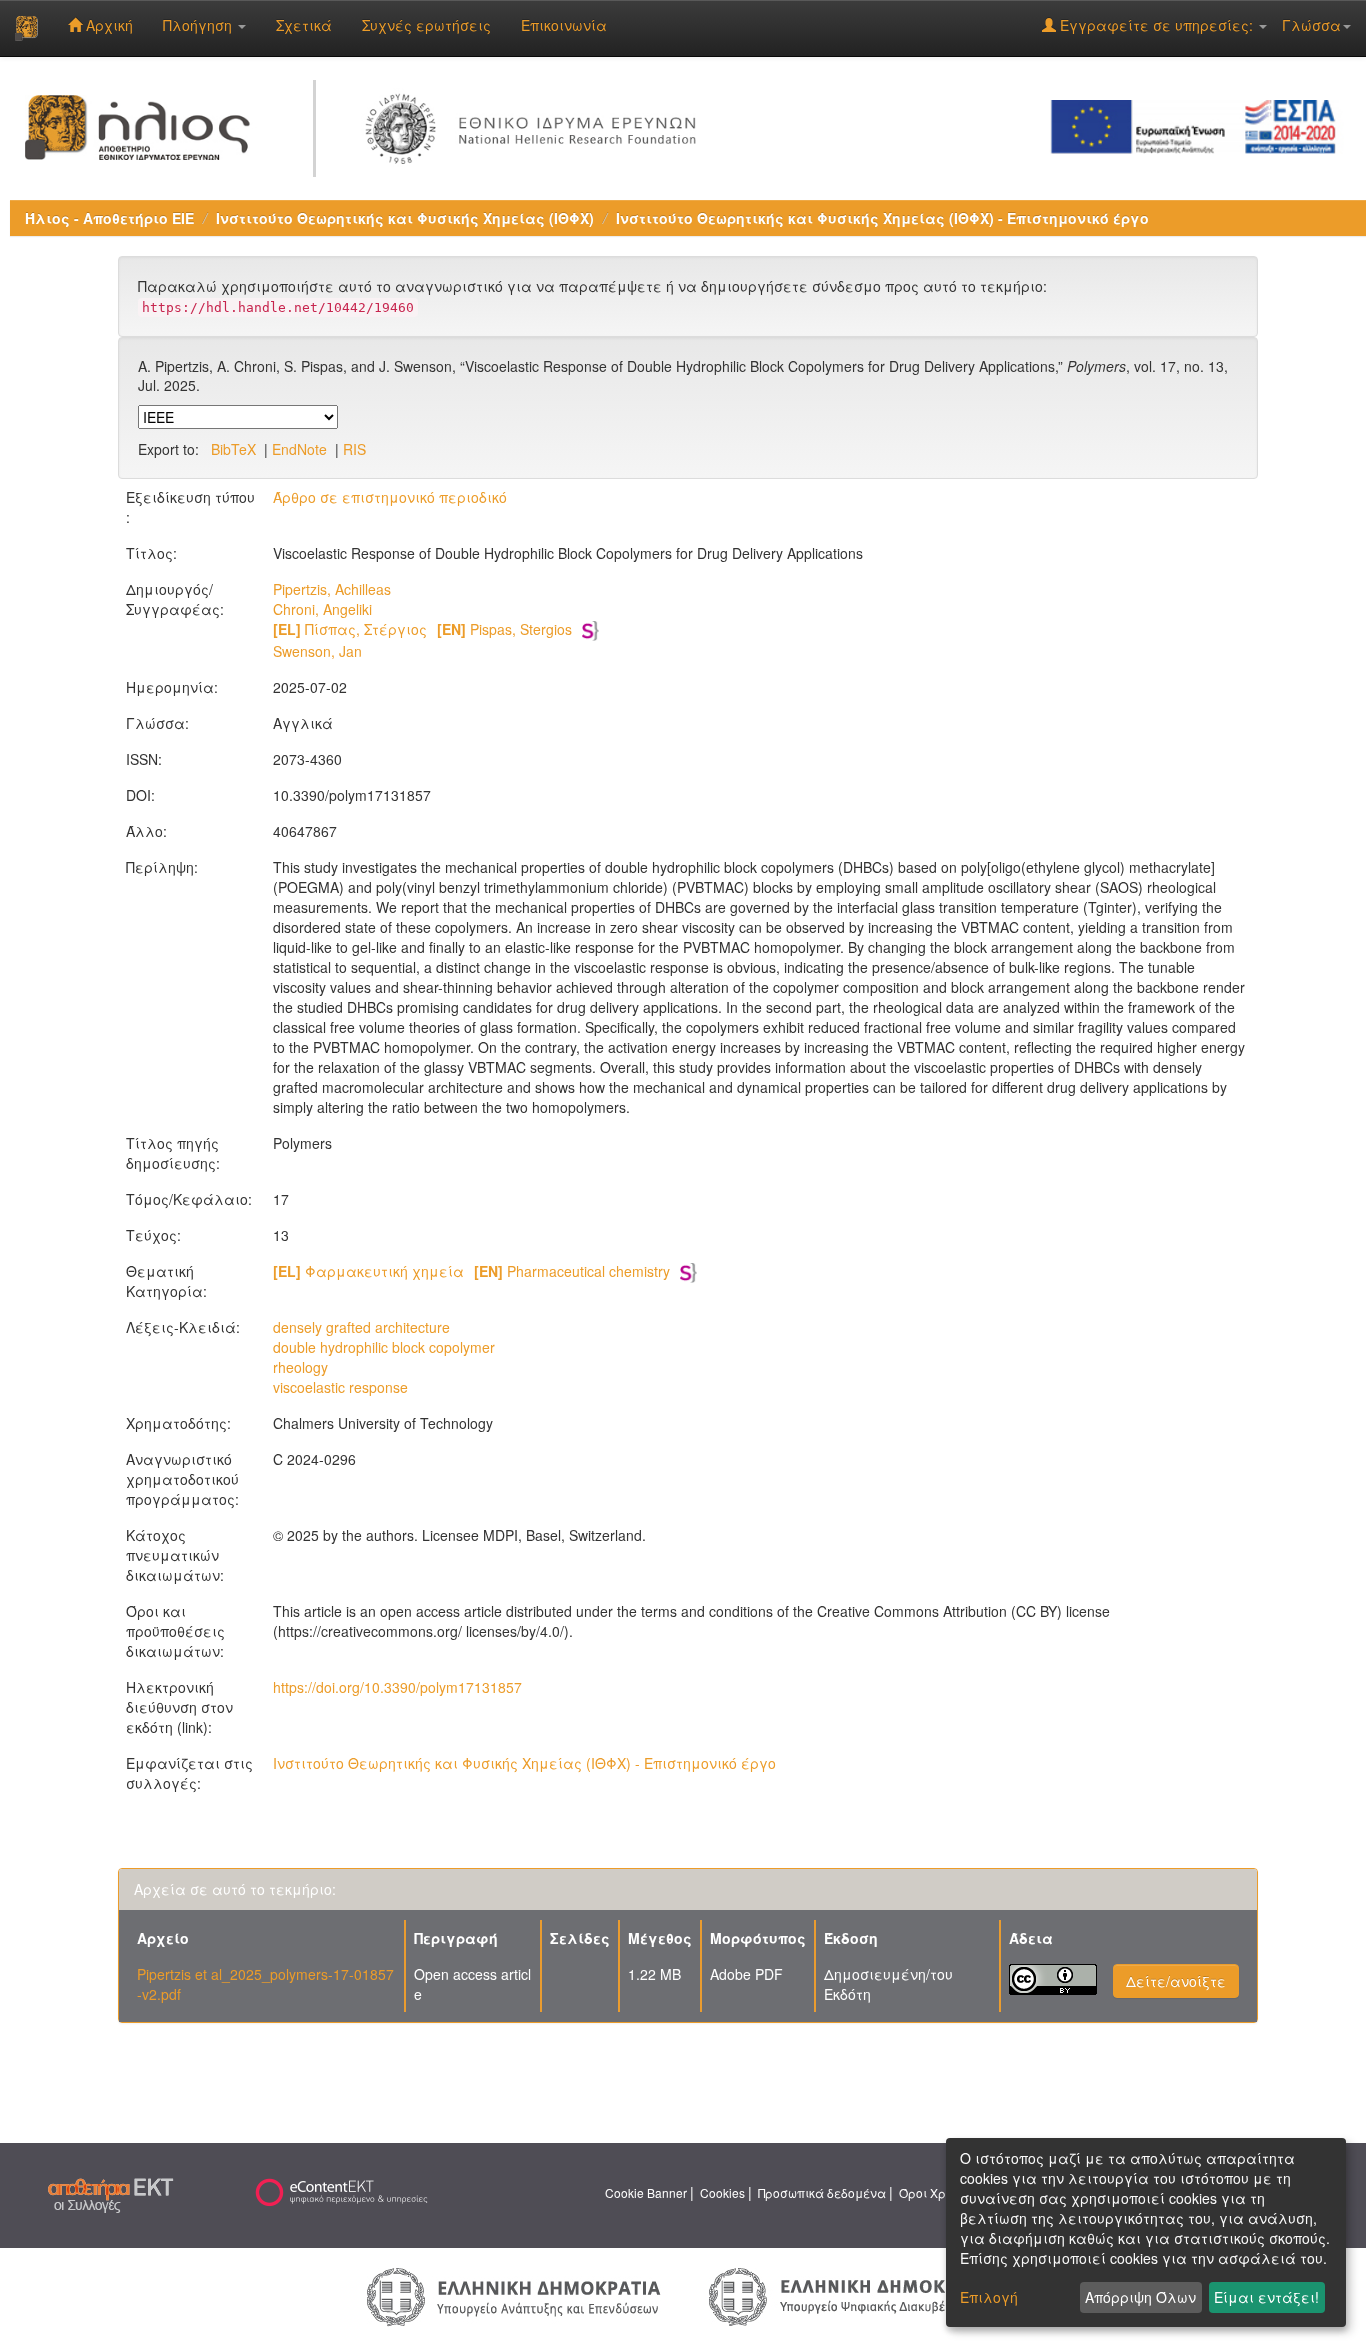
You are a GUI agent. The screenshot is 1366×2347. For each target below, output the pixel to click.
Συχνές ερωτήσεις (426, 25)
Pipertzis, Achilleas (332, 589)
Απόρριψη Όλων (1140, 2297)
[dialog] (1146, 2232)
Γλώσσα (1311, 25)
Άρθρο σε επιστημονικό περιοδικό (390, 497)
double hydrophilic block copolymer (384, 1347)
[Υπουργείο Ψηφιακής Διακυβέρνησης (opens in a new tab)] (852, 2295)
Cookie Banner (646, 2192)
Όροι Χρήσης (937, 2192)
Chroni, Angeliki (322, 609)
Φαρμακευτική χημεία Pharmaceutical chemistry (471, 1271)
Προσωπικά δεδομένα (822, 2192)
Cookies (722, 2192)
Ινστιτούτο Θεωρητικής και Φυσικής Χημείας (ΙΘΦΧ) (405, 218)
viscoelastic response (340, 1387)
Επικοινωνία (564, 25)
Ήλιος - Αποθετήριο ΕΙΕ (109, 218)
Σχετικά (304, 25)
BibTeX (233, 449)
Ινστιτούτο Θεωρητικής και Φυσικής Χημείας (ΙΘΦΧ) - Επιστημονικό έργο (882, 218)
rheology (300, 1367)
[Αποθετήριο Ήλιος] (26, 28)
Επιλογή (989, 2297)
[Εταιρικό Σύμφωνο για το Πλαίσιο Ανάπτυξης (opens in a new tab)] (1200, 125)
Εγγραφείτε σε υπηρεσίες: (1156, 25)
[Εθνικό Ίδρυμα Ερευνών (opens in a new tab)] (535, 125)
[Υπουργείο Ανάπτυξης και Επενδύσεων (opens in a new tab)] (514, 2295)
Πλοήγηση (199, 25)
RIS (354, 449)
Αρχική (107, 25)
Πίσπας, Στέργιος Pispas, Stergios (422, 629)
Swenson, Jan (317, 651)
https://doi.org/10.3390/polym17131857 (397, 1687)
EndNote (299, 449)
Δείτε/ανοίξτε (1176, 1981)
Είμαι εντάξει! (1266, 2297)
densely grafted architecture (361, 1327)
